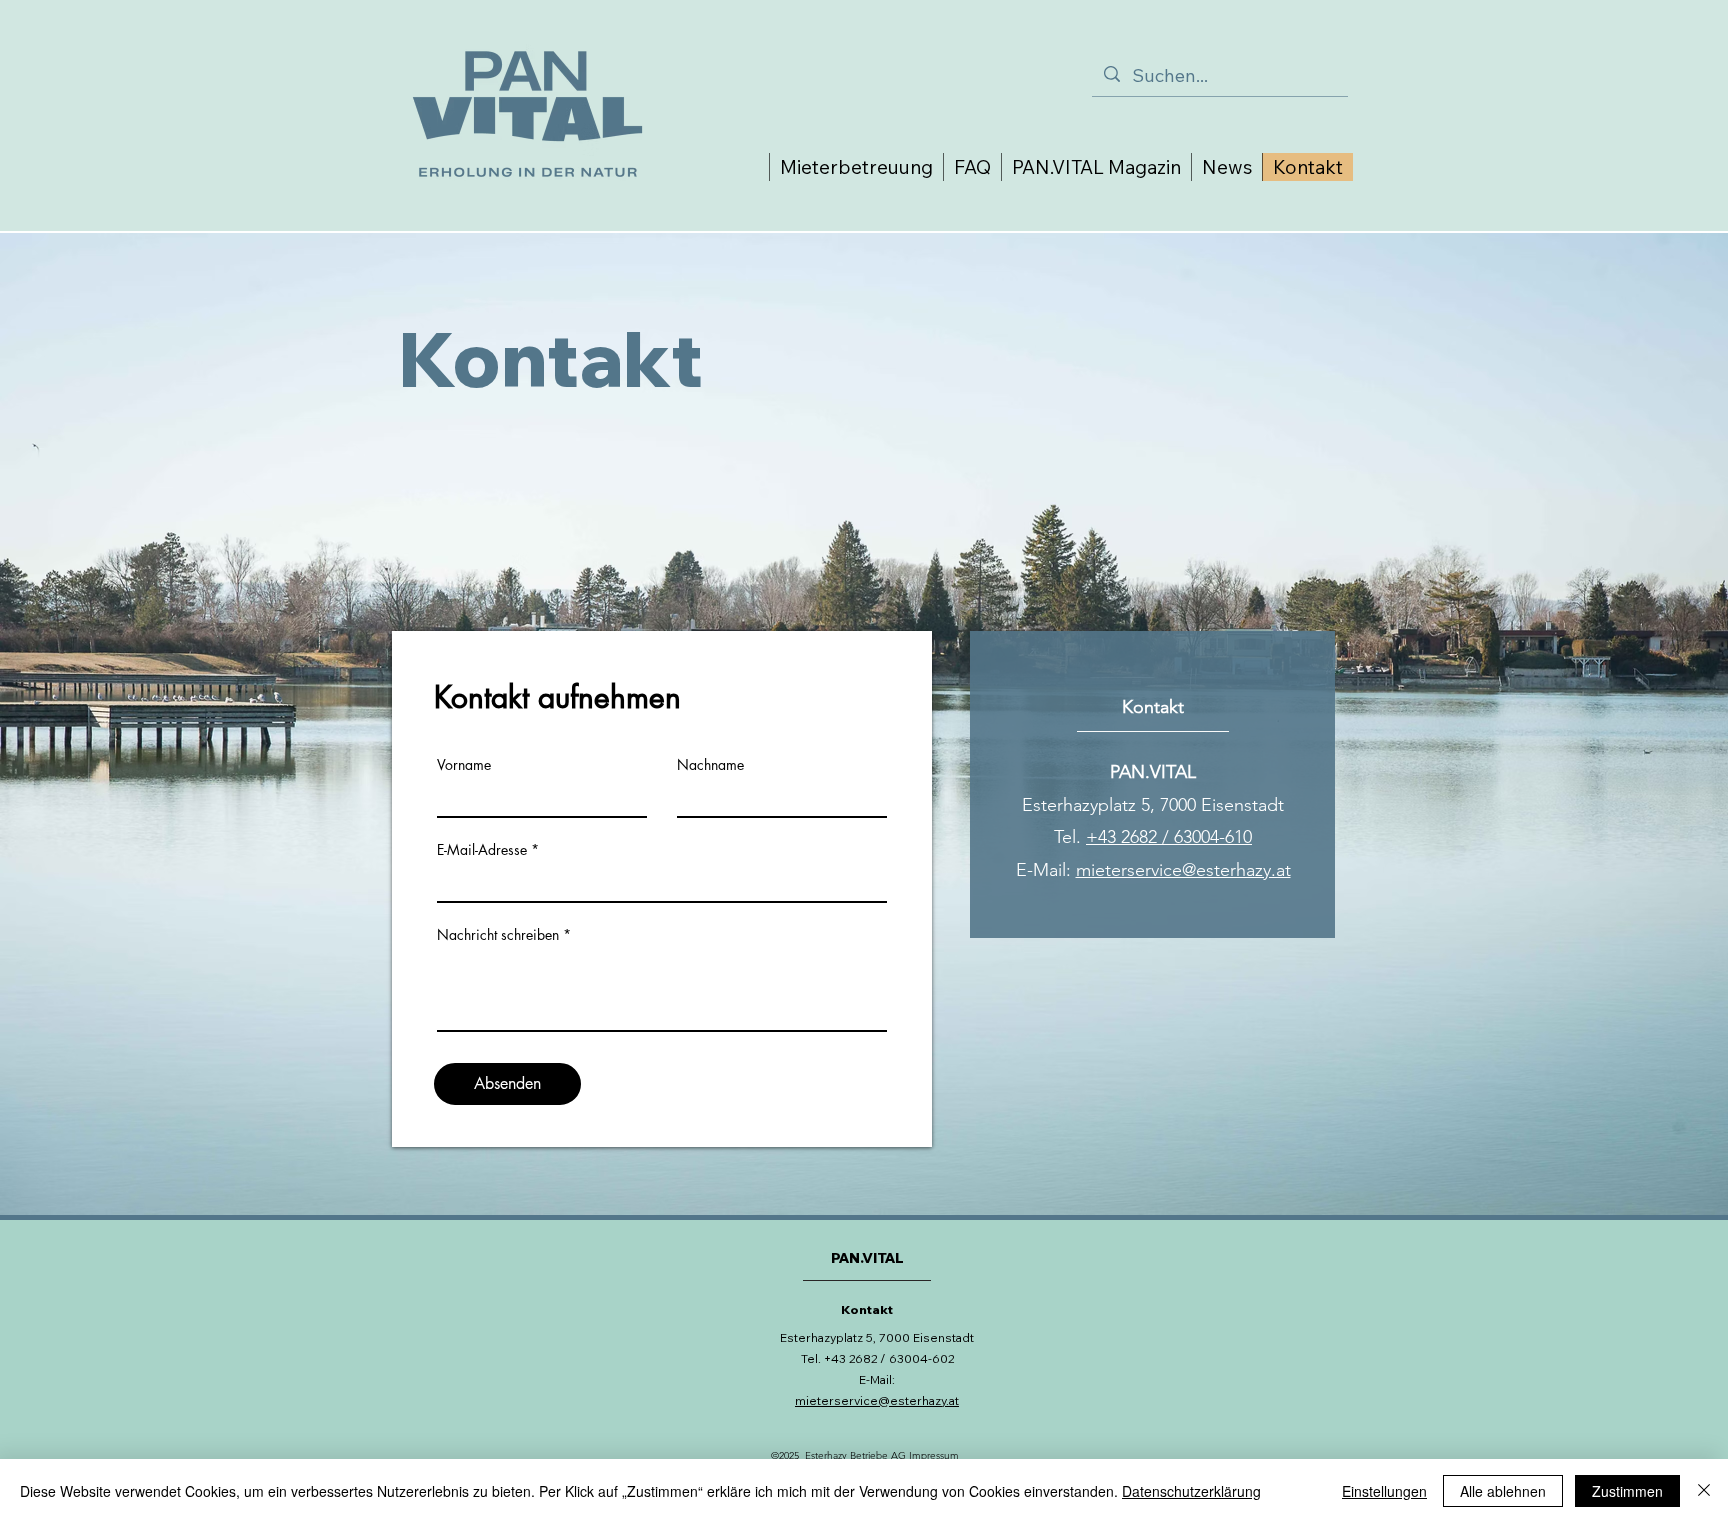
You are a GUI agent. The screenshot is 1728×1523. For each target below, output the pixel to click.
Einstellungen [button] (1384, 1491)
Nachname (710, 765)
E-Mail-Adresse (482, 850)
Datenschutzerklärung (1191, 1491)
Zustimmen (1627, 1491)
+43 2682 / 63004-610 (1169, 837)
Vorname (464, 765)
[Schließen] (1704, 1491)
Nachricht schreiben (498, 935)
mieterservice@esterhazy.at (1183, 870)
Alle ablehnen (1503, 1491)
